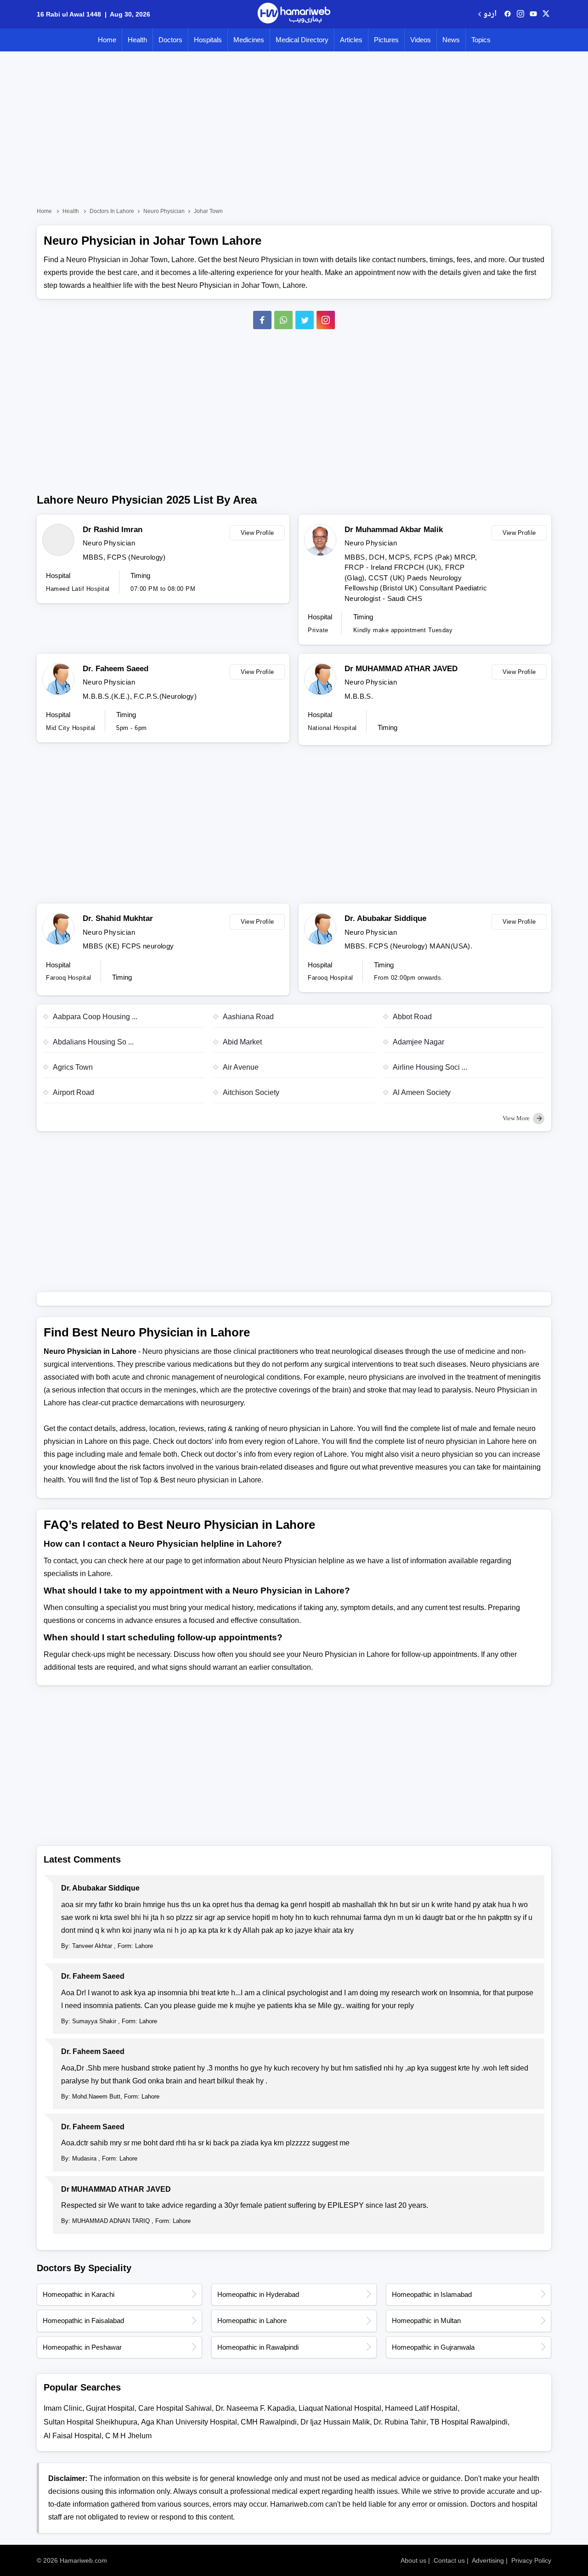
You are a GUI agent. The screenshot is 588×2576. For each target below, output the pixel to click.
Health (137, 40)
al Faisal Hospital (73, 2436)
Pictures (386, 40)
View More (517, 1118)
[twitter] (546, 14)
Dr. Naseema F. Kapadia (255, 2408)
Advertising (488, 2560)
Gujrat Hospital (110, 2408)
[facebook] (508, 14)
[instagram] (326, 320)
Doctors (170, 40)
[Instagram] (520, 14)
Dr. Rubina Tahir (400, 2422)
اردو (490, 14)
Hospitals (208, 40)
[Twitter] (305, 320)
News (451, 40)
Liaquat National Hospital (340, 2408)
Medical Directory (302, 40)
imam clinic (63, 2408)
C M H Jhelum (128, 2436)
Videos (421, 40)
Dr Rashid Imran (113, 530)
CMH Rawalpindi (269, 2422)
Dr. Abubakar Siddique (385, 918)
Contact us (449, 2560)
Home (107, 40)
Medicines (249, 40)
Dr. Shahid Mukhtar (118, 918)
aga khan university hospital (189, 2422)
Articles (351, 40)
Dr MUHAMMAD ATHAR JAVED (401, 669)
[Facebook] (262, 320)
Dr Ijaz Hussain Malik (335, 2422)
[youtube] (533, 14)
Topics (481, 40)
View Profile (257, 533)
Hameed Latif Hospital (421, 2408)
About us (413, 2560)
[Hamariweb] (294, 14)
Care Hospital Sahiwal (175, 2408)
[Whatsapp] (283, 320)
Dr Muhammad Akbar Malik (394, 530)
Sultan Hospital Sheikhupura (90, 2422)
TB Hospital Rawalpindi (469, 2422)
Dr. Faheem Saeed (116, 669)
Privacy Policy (531, 2560)
